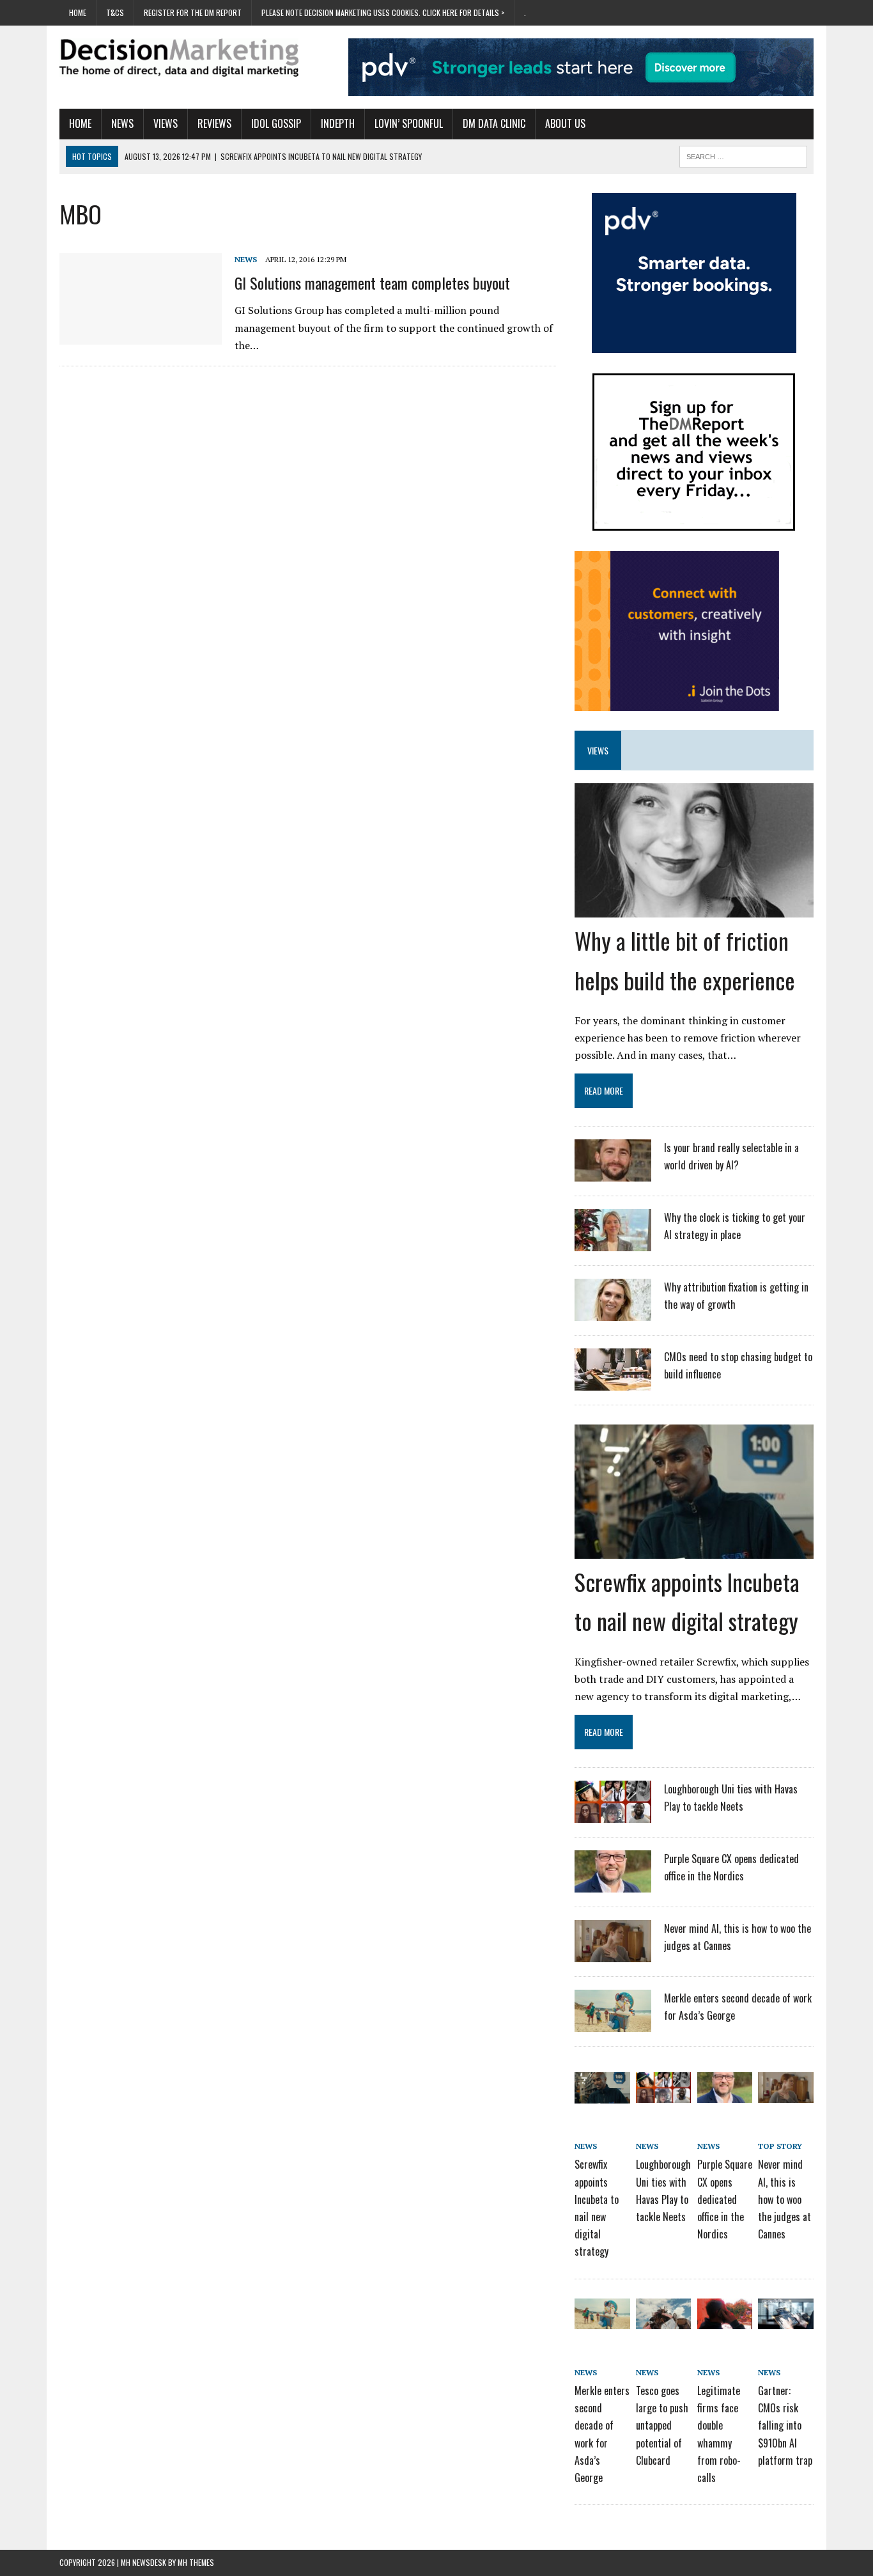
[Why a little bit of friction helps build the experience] (694, 909)
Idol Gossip (276, 123)
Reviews (214, 123)
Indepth (338, 123)
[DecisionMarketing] (179, 58)
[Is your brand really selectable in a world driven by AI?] (613, 1173)
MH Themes (196, 2562)
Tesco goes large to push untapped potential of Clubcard (662, 2425)
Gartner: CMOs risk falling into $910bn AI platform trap (785, 2425)
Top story (780, 2146)
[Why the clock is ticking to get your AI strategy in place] (613, 1243)
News (122, 123)
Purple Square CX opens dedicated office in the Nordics (725, 2199)
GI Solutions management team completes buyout (372, 283)
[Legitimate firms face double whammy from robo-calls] (725, 2320)
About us (565, 123)
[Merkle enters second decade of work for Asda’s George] (613, 2024)
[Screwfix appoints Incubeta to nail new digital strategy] (694, 1550)
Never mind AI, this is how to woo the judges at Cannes (784, 2199)
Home (78, 12)
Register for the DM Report (193, 12)
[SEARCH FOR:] (743, 155)
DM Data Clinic (494, 123)
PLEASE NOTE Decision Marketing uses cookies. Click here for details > (383, 12)
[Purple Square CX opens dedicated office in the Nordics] (613, 1884)
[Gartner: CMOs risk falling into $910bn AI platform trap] (785, 2320)
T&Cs (115, 12)
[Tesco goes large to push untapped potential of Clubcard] (663, 2320)
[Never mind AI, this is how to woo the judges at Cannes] (613, 1954)
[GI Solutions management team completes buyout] (141, 336)
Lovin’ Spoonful (409, 123)
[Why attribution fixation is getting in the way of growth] (613, 1313)
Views (166, 123)
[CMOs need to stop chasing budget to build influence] (613, 1382)
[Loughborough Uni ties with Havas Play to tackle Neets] (613, 1815)
